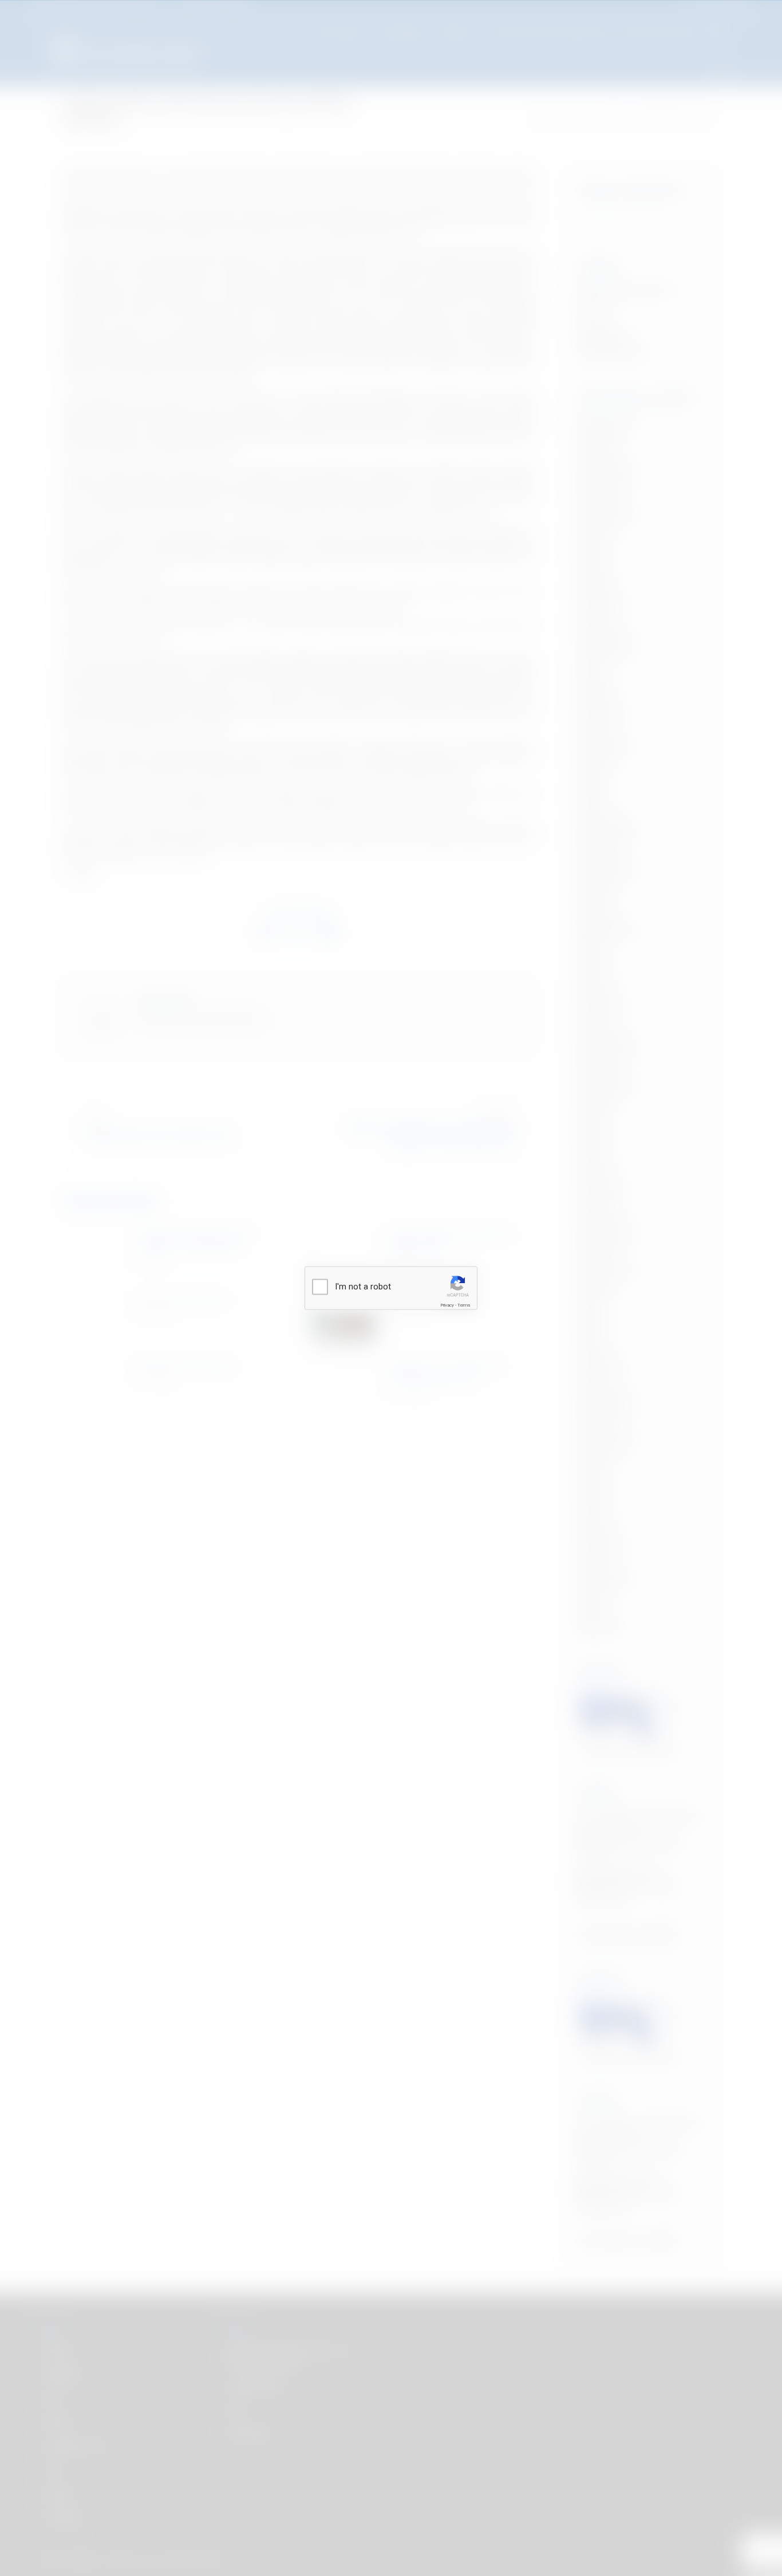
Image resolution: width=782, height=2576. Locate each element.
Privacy (447, 1305)
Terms (464, 1305)
